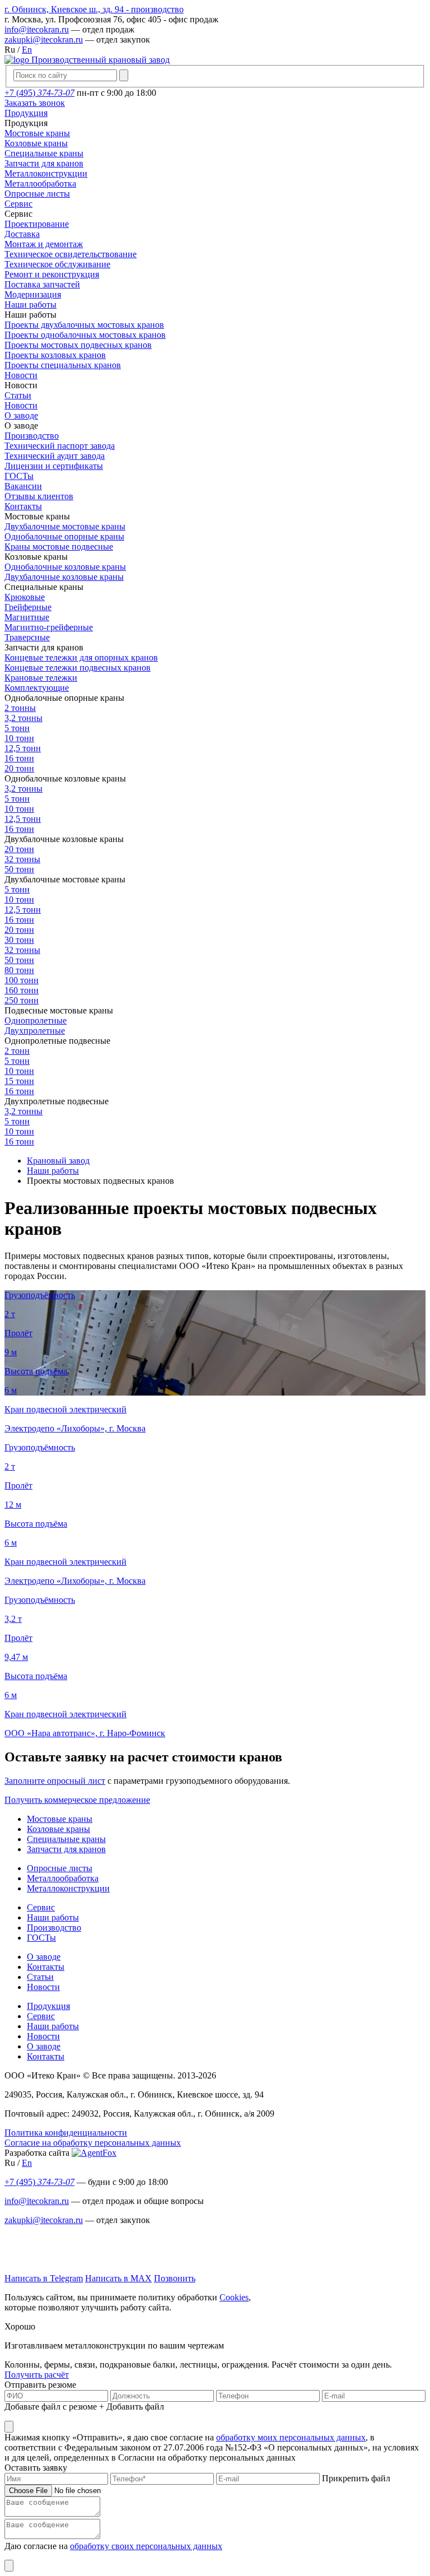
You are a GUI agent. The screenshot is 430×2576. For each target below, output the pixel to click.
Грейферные (28, 607)
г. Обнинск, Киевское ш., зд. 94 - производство (94, 9)
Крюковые (25, 597)
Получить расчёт (37, 2375)
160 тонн (22, 990)
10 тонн (19, 738)
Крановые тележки (41, 678)
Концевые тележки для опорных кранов (81, 657)
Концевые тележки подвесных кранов (78, 668)
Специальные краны (66, 1839)
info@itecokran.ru (37, 29)
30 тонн (19, 940)
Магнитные (27, 617)
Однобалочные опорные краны (64, 536)
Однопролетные (36, 1020)
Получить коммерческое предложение (77, 1800)
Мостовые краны (60, 1819)
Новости (43, 1987)
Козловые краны (59, 1829)
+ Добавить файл (132, 2407)
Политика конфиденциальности (66, 2133)
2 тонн (17, 1051)
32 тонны (22, 859)
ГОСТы (41, 1938)
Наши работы (53, 1917)
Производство (54, 1928)
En (27, 50)
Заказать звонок (35, 103)
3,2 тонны (24, 718)
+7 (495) (39, 93)
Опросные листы (60, 1868)
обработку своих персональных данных (146, 2546)
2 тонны (20, 708)
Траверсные (27, 637)
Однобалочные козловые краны (65, 567)
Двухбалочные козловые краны (64, 577)
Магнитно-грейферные (49, 627)
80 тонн (19, 970)
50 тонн (19, 869)
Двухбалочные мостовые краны (65, 526)
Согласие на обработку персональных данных (93, 2143)
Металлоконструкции (68, 1888)
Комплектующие (37, 688)
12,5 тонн (23, 748)
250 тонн (22, 1000)
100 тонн (22, 980)
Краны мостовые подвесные (59, 547)
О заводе (44, 1957)
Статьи (40, 1977)
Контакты (46, 1967)
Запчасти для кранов (66, 1849)
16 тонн (19, 758)
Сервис (41, 1907)
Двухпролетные (35, 1031)
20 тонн (19, 768)
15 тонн (19, 1081)
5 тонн (17, 728)
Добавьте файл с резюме (51, 2407)
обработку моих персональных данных (291, 2437)
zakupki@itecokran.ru (44, 39)
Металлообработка (63, 1878)
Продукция (48, 2006)
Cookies (234, 2297)
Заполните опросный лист (55, 1781)
